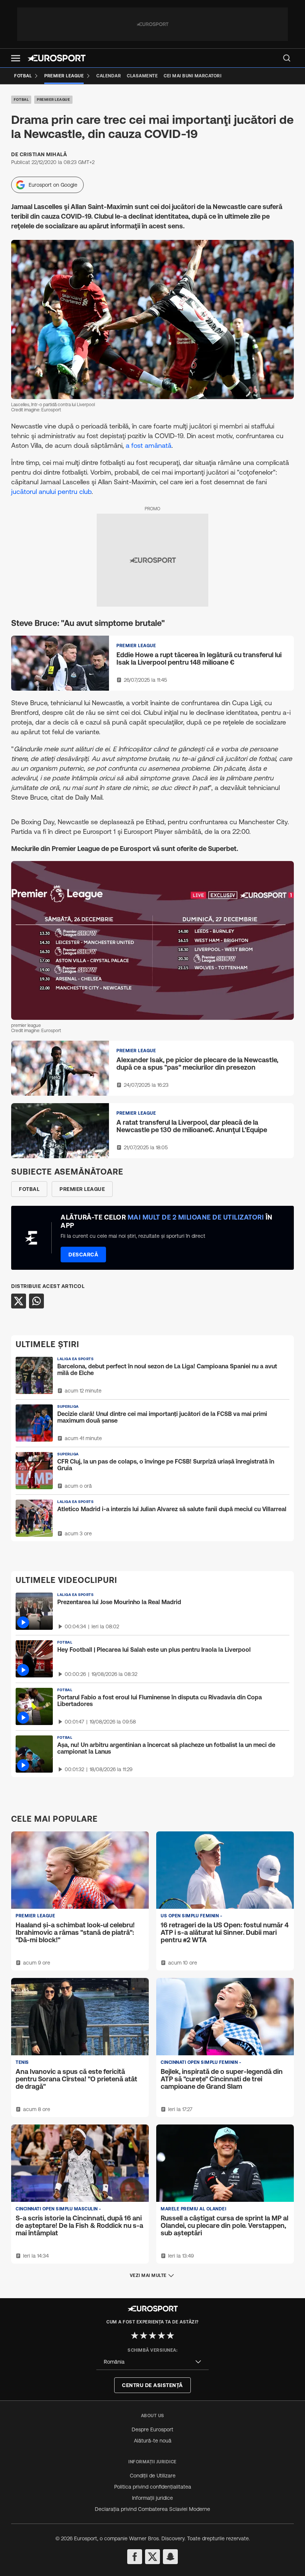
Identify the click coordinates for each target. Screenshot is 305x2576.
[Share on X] (19, 1301)
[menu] (287, 58)
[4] (161, 2335)
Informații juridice (152, 2498)
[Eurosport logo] (57, 58)
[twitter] (152, 2557)
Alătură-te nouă (153, 2441)
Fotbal (21, 99)
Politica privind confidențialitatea (153, 2487)
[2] (144, 2335)
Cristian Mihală (44, 154)
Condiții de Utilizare (153, 2476)
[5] (170, 2335)
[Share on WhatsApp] (36, 1301)
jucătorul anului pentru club (51, 492)
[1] (135, 2335)
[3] (152, 2335)
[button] (16, 58)
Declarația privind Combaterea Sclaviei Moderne (152, 2509)
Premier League (53, 99)
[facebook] (135, 2557)
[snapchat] (170, 2557)
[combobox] (152, 2362)
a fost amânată (149, 445)
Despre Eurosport (152, 2429)
